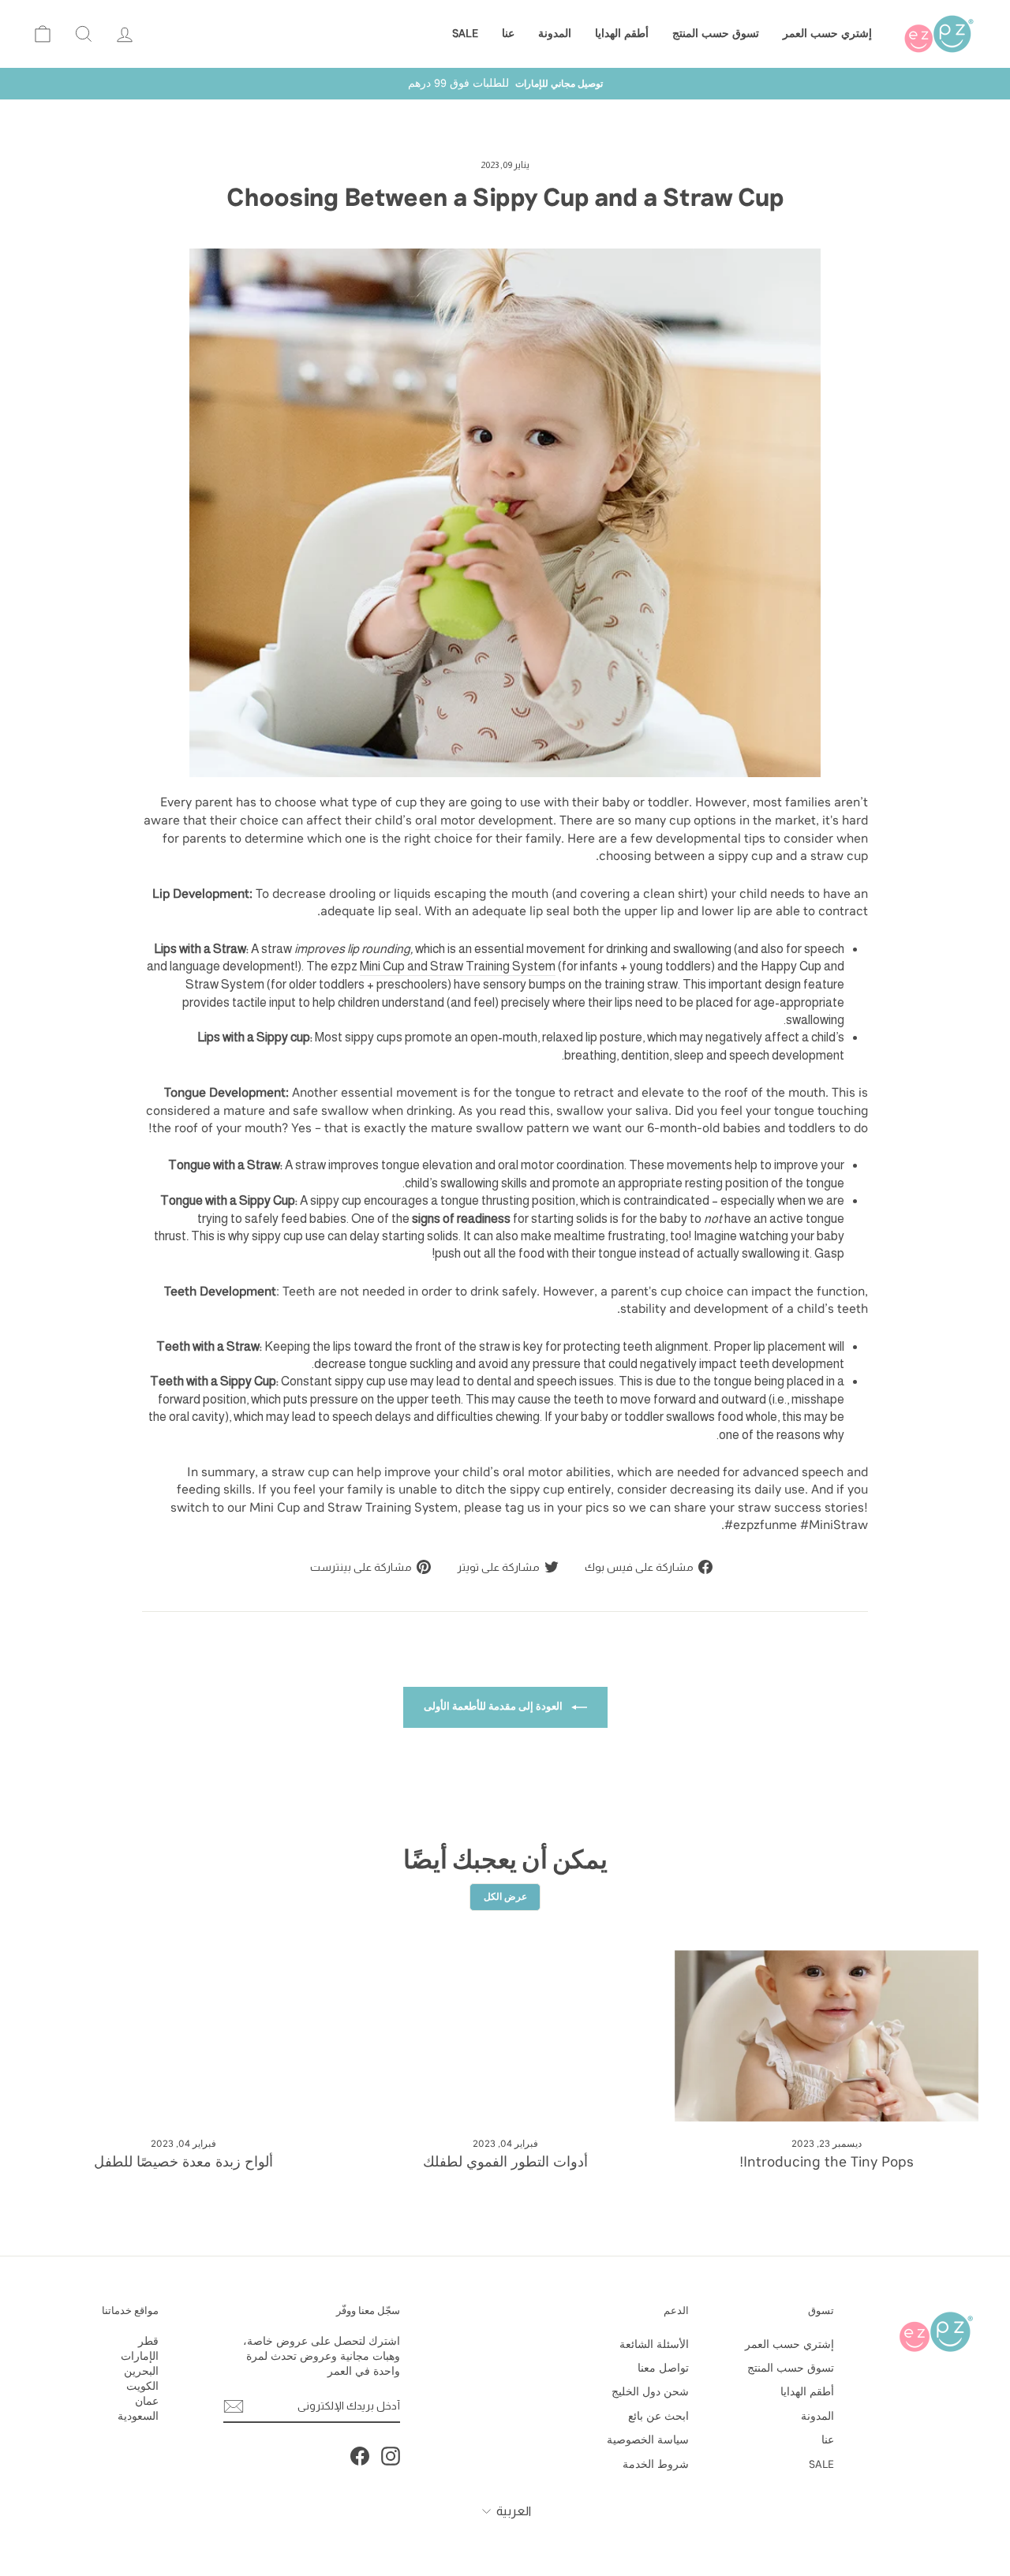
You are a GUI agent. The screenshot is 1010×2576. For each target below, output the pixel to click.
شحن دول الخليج (650, 2392)
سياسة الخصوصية (648, 2440)
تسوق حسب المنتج (716, 34)
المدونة (555, 34)
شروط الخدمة (656, 2464)
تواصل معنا (663, 2368)
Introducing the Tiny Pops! (827, 2162)
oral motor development (484, 820)
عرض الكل (505, 1897)
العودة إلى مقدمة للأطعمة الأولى (494, 1706)
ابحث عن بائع (658, 2416)
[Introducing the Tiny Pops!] (827, 2036)
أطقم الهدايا (622, 34)
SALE (465, 34)
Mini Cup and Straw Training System (458, 966)
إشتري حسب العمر (827, 34)
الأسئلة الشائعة (654, 2344)
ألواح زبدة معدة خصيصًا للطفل (183, 2162)
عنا (508, 34)
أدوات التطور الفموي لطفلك (505, 2162)
